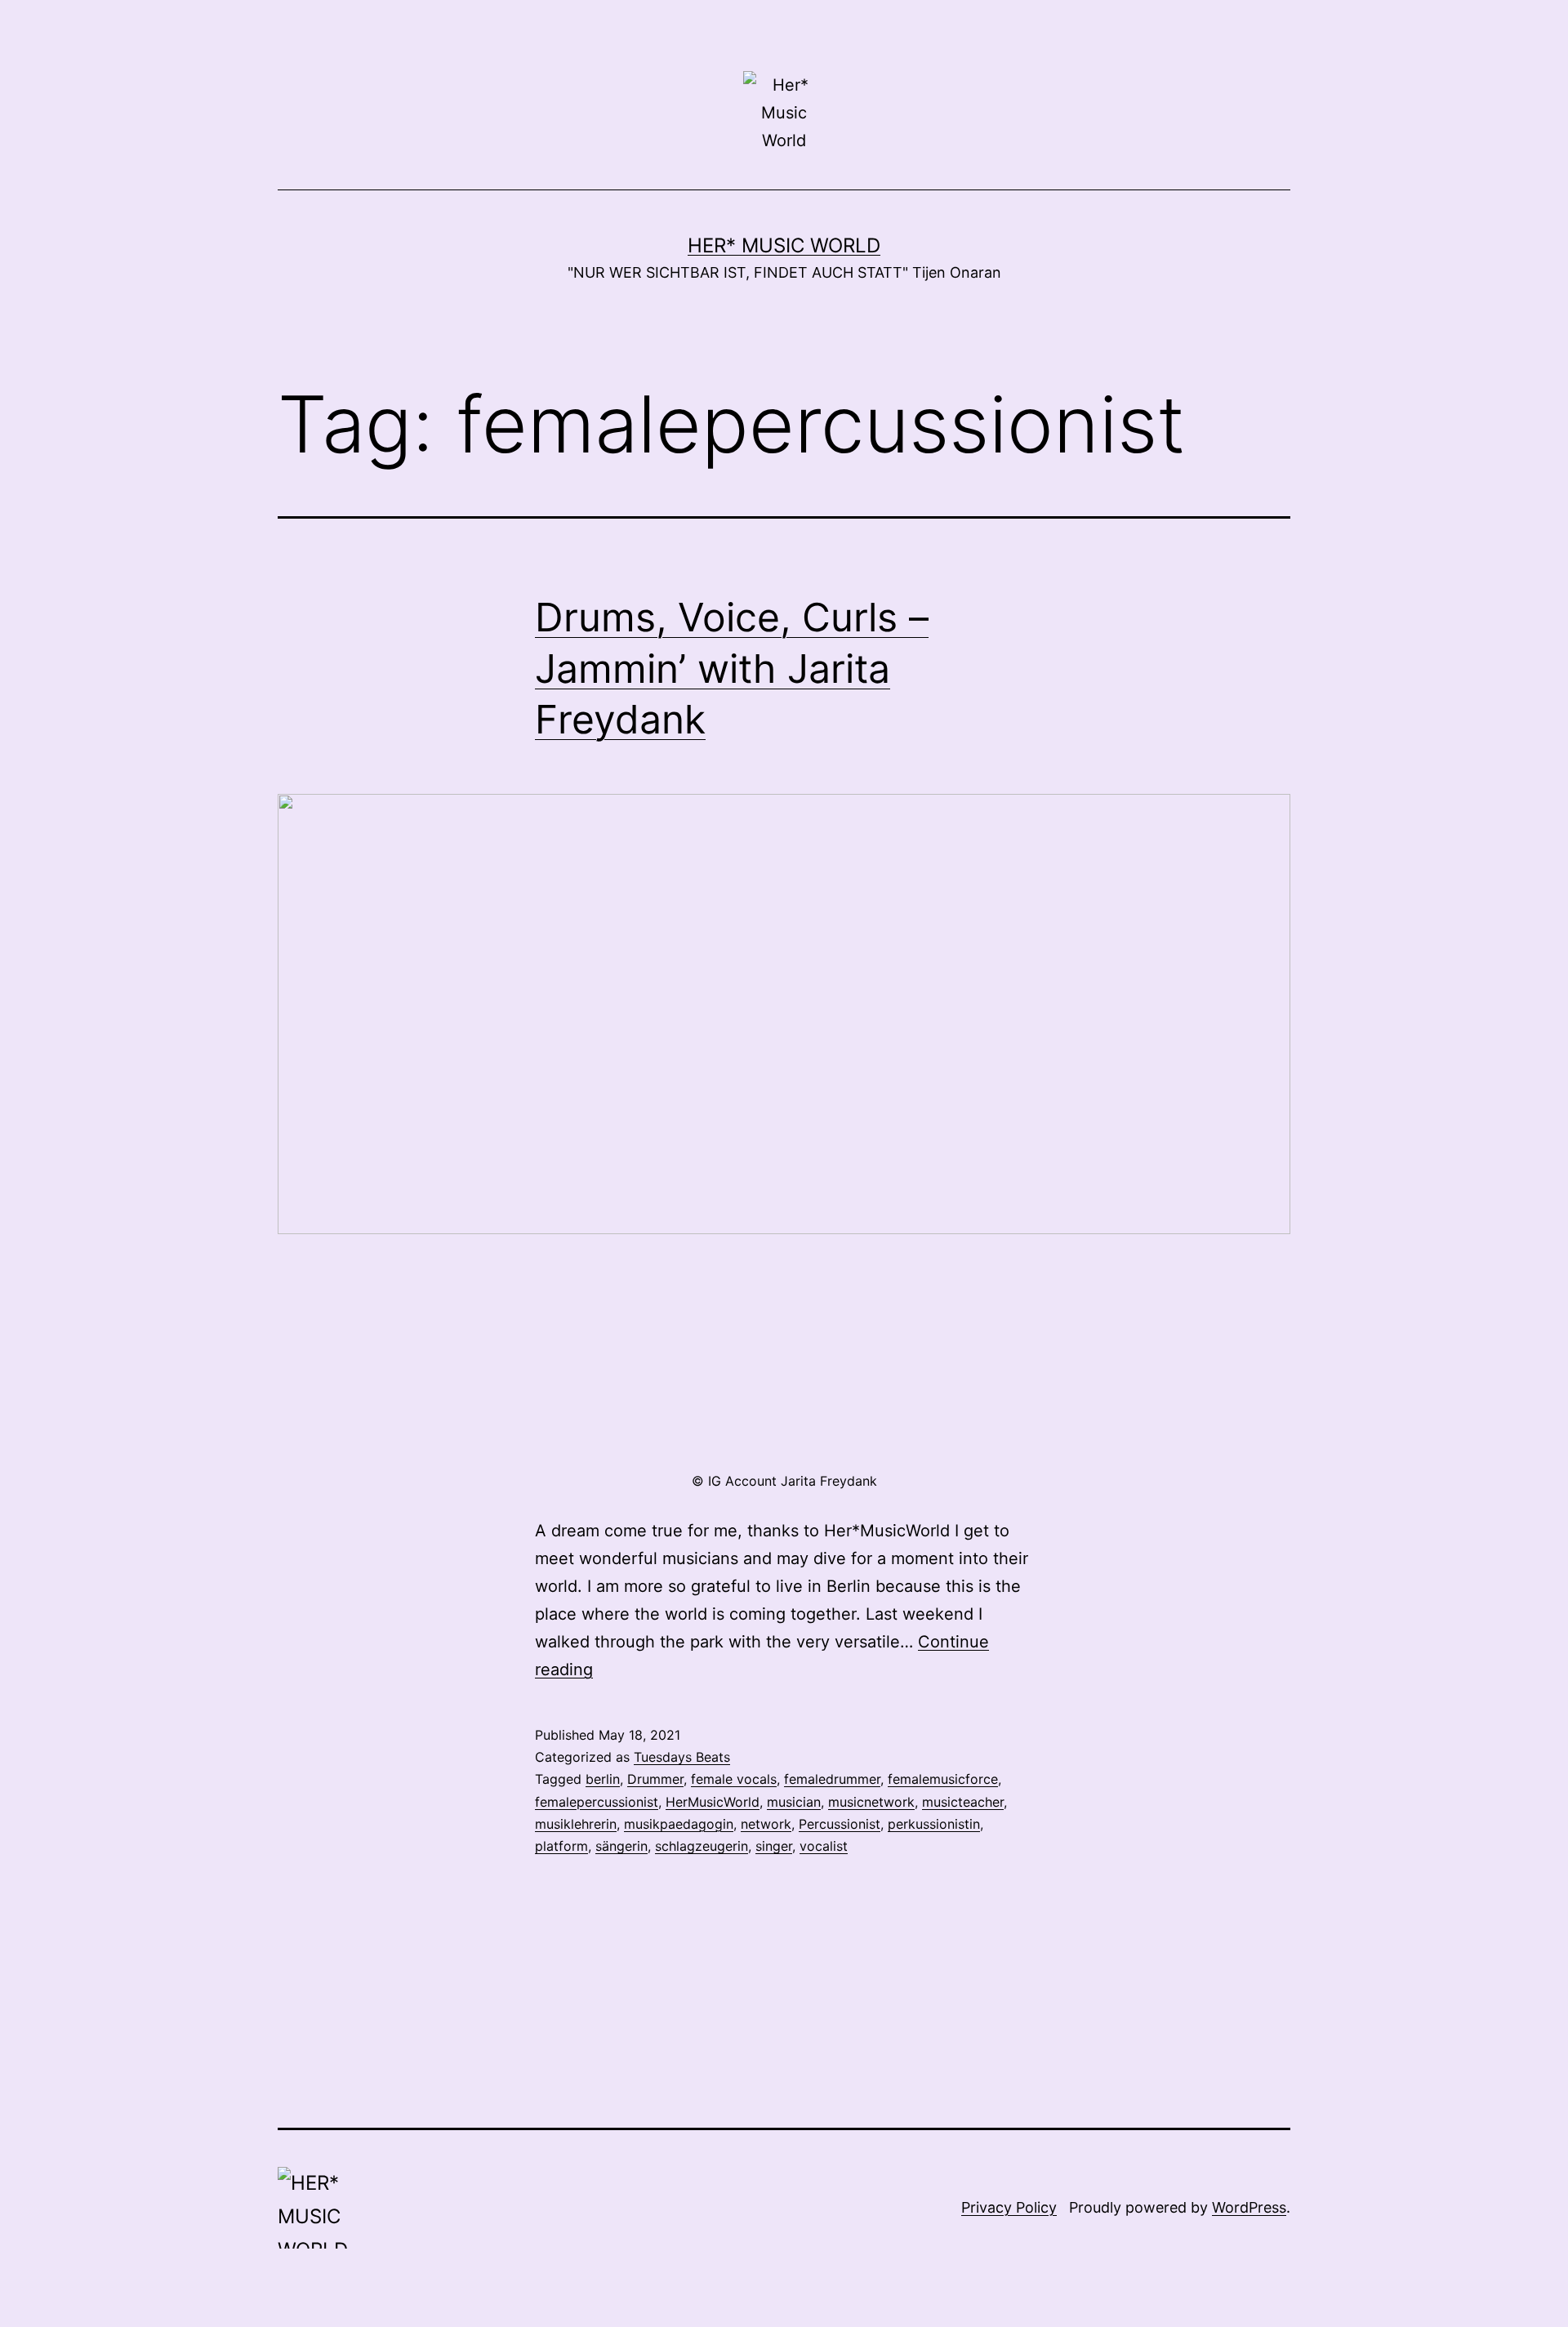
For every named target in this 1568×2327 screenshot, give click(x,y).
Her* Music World (784, 245)
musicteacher (963, 1802)
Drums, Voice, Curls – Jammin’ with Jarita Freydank (732, 668)
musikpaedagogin (679, 1824)
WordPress (1249, 2207)
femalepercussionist (597, 1802)
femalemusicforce (943, 1779)
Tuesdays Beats (682, 1757)
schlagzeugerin (702, 1846)
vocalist (824, 1846)
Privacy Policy (1009, 2207)
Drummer (655, 1779)
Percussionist (840, 1824)
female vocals (734, 1779)
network (766, 1824)
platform (561, 1846)
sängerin (621, 1846)
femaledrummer (832, 1779)
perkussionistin (934, 1824)
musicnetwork (871, 1802)
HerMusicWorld (713, 1802)
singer (774, 1846)
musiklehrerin (576, 1824)
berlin (603, 1779)
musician (794, 1802)
